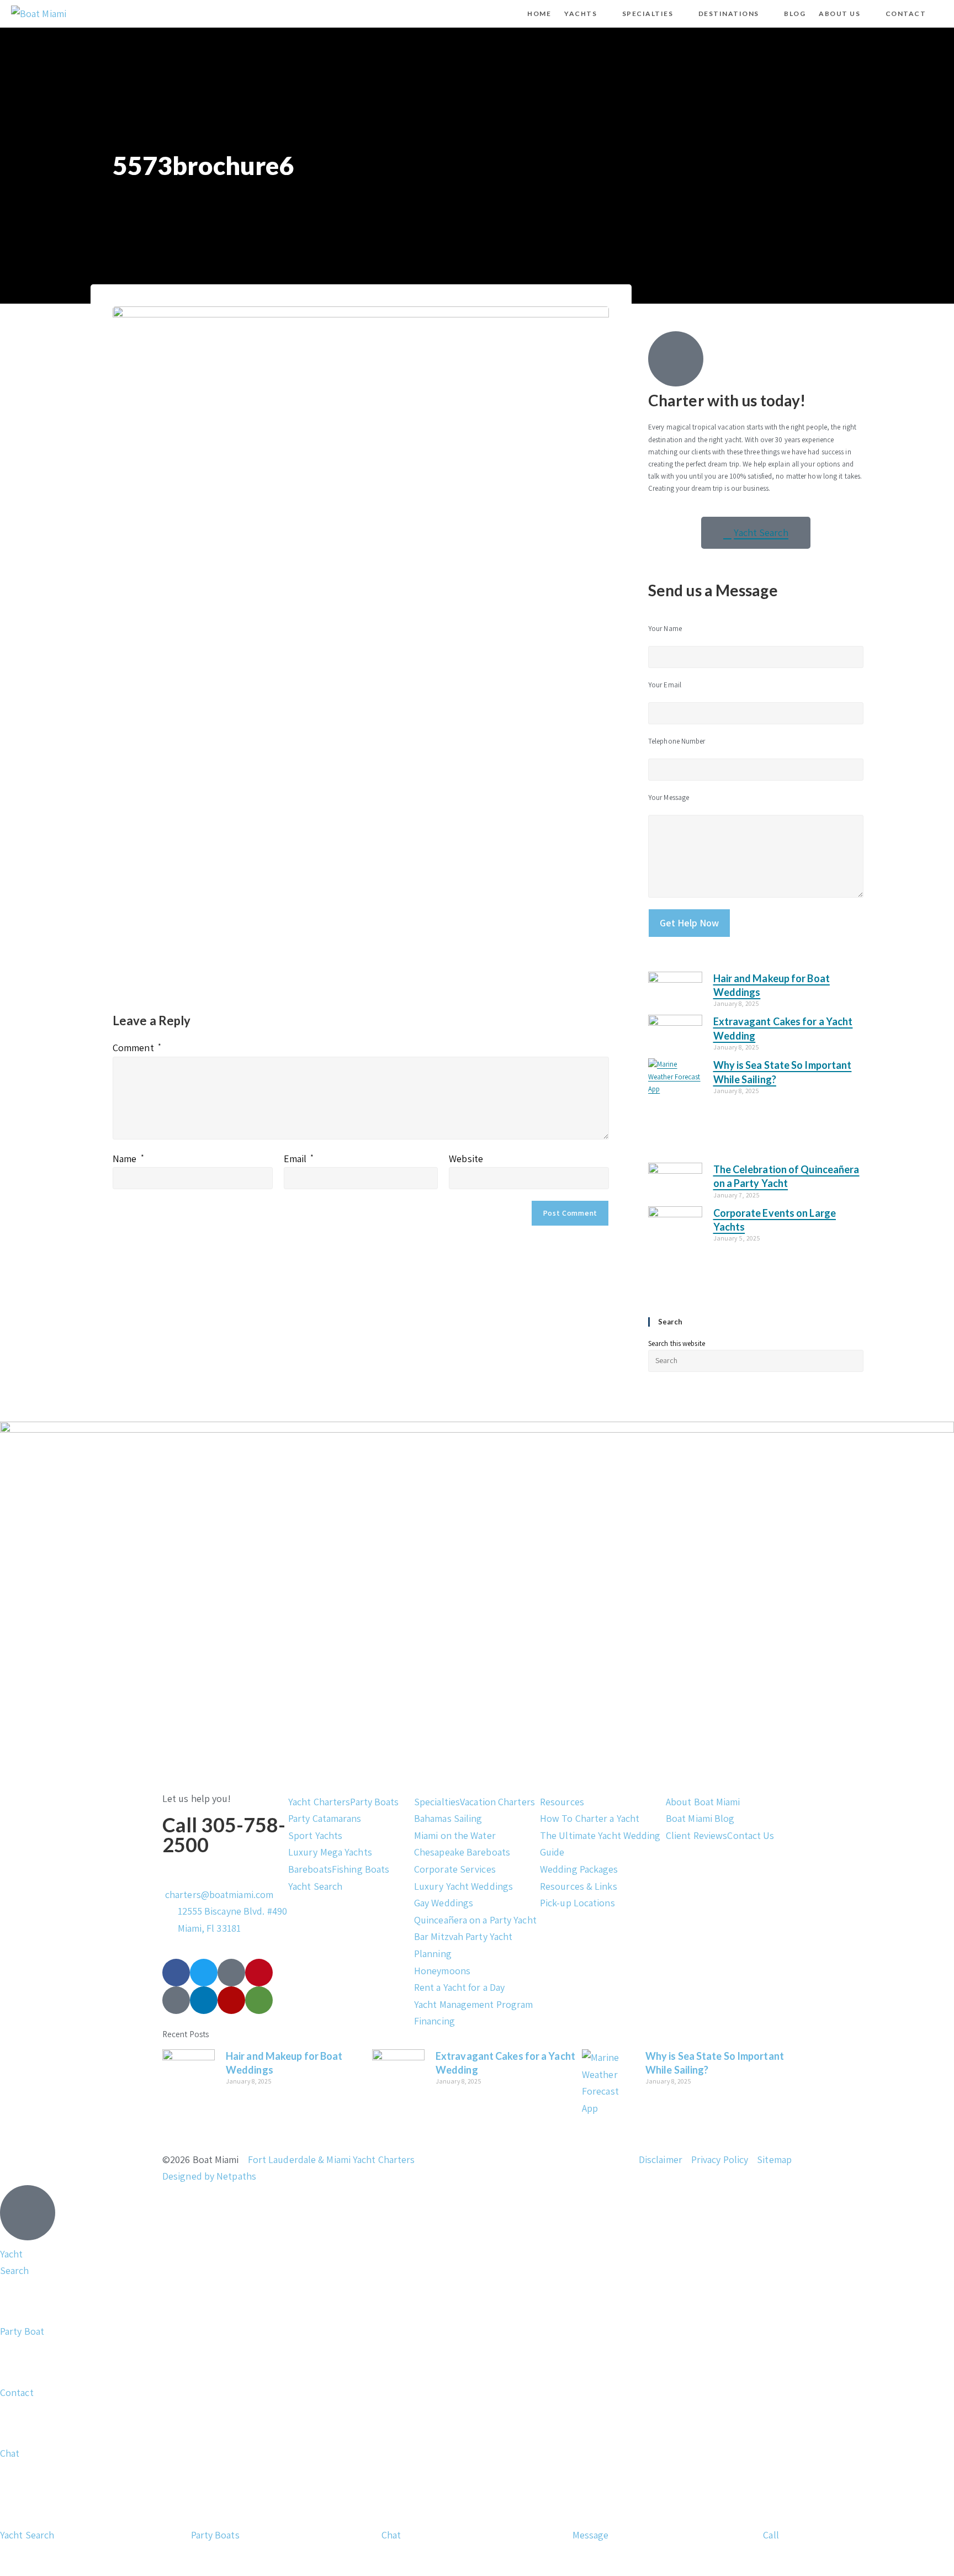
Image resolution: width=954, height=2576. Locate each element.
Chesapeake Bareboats (462, 1852)
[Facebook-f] (176, 1973)
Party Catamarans (325, 1818)
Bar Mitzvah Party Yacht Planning (463, 1945)
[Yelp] (231, 2000)
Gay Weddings (444, 1903)
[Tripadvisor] (259, 2000)
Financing (434, 2021)
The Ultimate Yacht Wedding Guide (600, 1844)
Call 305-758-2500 (224, 1835)
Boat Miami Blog (700, 1818)
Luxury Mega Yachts (330, 1852)
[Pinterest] (259, 1973)
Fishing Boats (361, 1869)
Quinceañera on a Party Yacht (475, 1920)
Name (128, 1159)
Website (466, 1159)
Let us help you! (197, 1798)
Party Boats (374, 1802)
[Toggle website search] (942, 14)
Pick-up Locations (577, 1903)
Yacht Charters (319, 1802)
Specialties (437, 1802)
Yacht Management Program (473, 2004)
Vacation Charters (497, 1802)
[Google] (176, 2000)
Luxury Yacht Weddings (463, 1886)
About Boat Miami (703, 1802)
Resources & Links (579, 1886)
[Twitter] (204, 1973)
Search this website (677, 1343)
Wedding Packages (579, 1869)
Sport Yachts (315, 1835)
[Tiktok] (231, 1973)
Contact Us (751, 1835)
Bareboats (310, 1869)
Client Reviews (696, 1835)
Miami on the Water (455, 1835)
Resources (562, 1802)
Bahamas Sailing (448, 1818)
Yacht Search (315, 1886)
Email (299, 1159)
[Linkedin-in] (204, 2000)
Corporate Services (455, 1869)
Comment (137, 1048)
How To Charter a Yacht (590, 1818)
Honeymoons (442, 1971)
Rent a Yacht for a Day (459, 1987)
